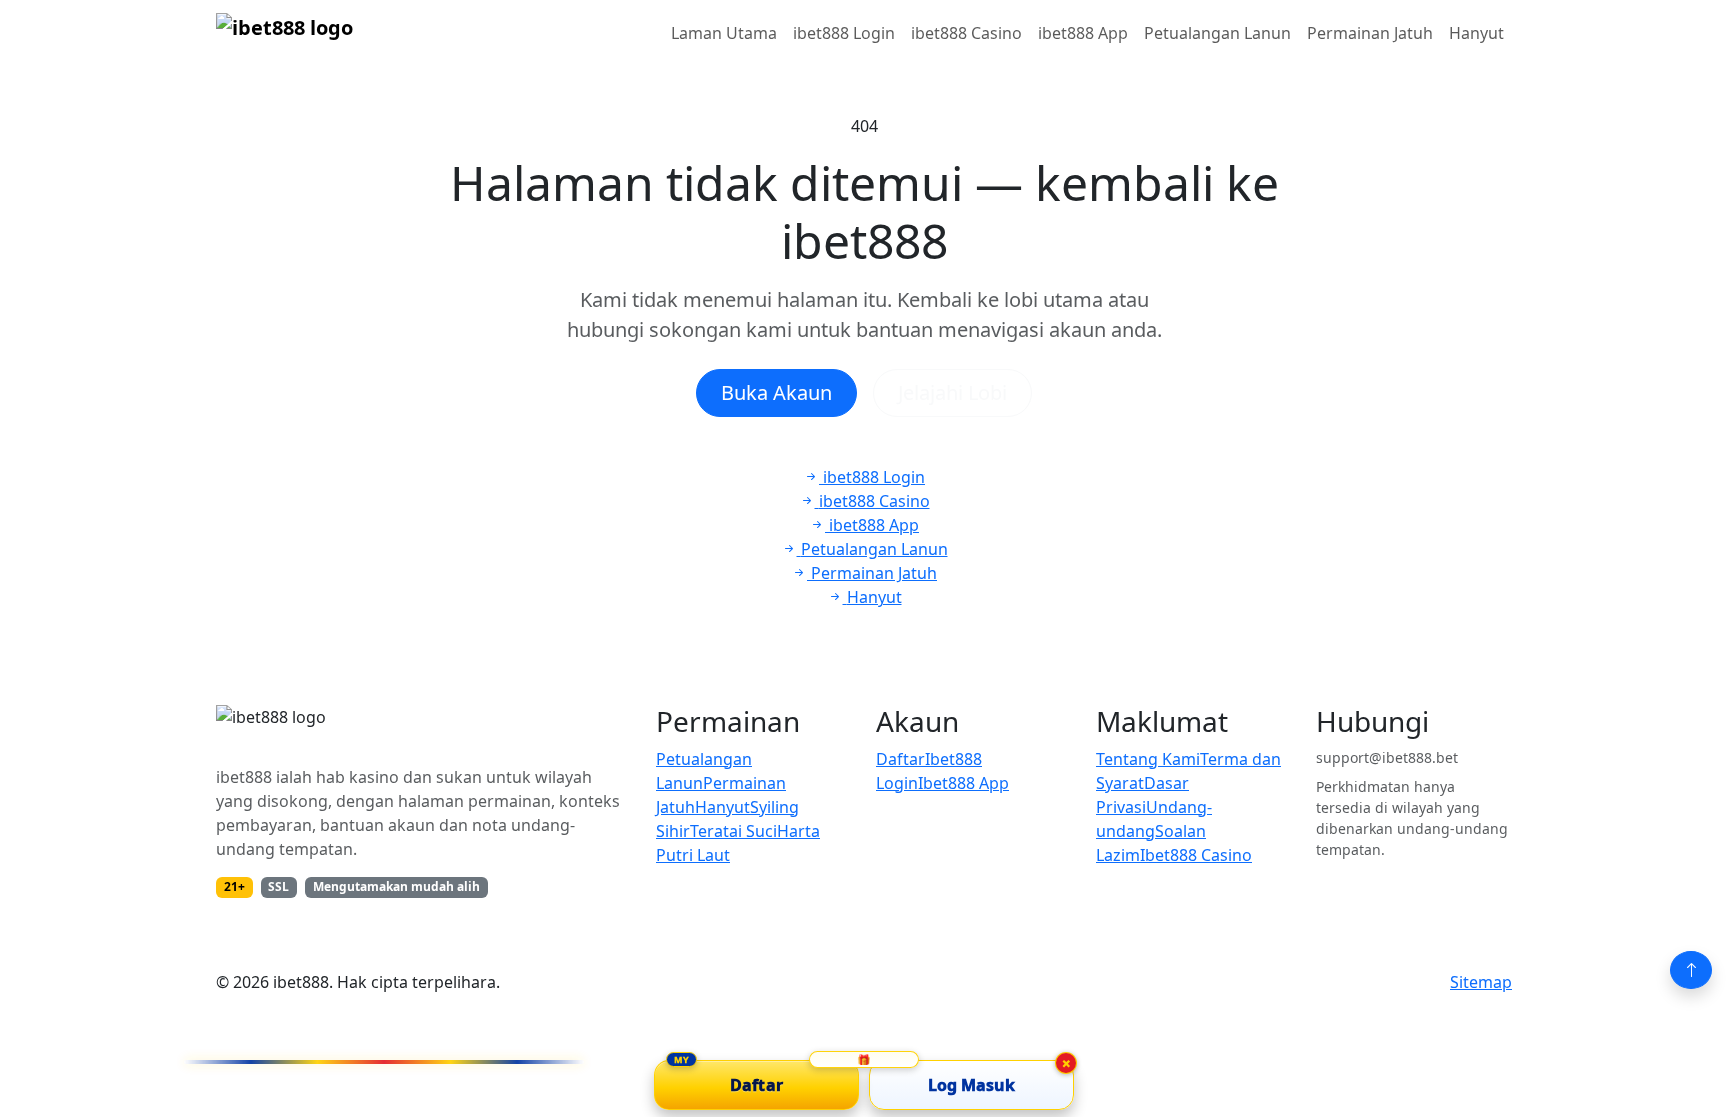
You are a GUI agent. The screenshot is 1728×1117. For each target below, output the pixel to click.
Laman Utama (724, 33)
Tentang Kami (1148, 759)
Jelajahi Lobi (952, 392)
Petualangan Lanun (1217, 33)
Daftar (900, 759)
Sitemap (1481, 982)
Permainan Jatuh (1370, 33)
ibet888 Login (844, 33)
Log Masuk (972, 1085)
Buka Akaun (776, 392)
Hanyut (1476, 33)
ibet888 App (1083, 33)
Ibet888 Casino (1196, 855)
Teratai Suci (733, 831)
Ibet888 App (963, 783)
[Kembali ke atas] (1691, 970)
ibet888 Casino (966, 33)
